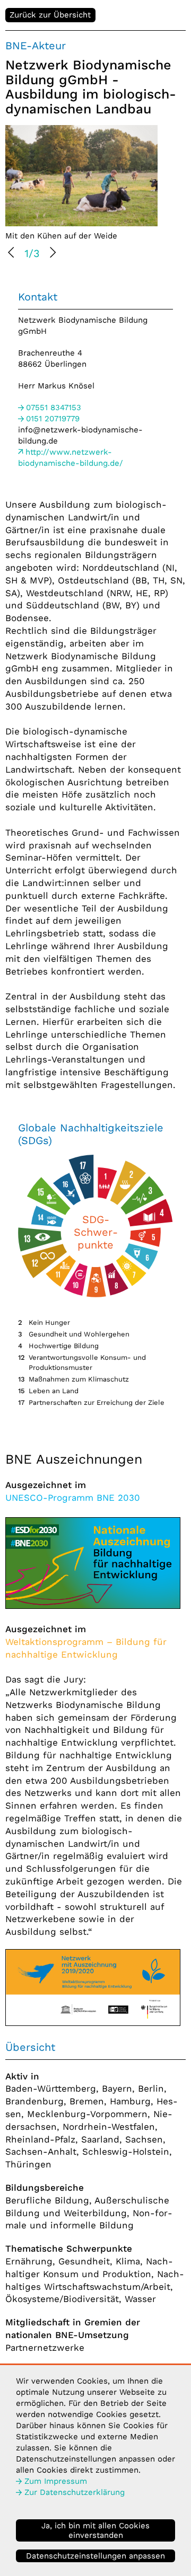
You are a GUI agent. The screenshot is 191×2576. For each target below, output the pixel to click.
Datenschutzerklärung (75, 2492)
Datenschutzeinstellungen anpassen (95, 2556)
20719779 (53, 419)
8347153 (54, 408)
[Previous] (12, 254)
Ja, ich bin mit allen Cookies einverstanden (95, 2530)
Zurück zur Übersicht (50, 15)
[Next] (52, 254)
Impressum (56, 2481)
